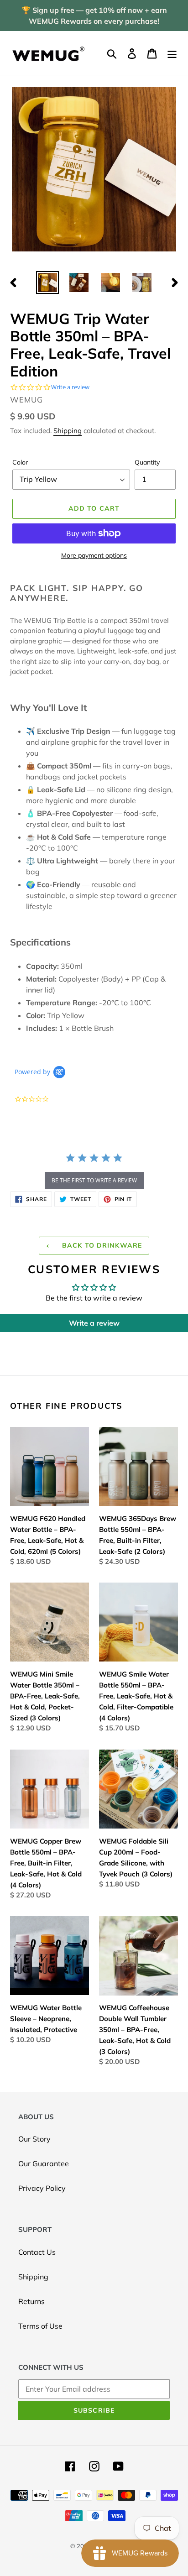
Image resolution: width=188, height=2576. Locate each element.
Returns (31, 2301)
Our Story (34, 2139)
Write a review (94, 1323)
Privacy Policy (42, 2188)
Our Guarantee (44, 2163)
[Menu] (172, 53)
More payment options (94, 555)
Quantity (147, 462)
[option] (48, 282)
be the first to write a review (94, 1180)
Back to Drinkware (101, 1245)
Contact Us (37, 2252)
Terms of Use (40, 2326)
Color (20, 462)
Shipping (68, 431)
